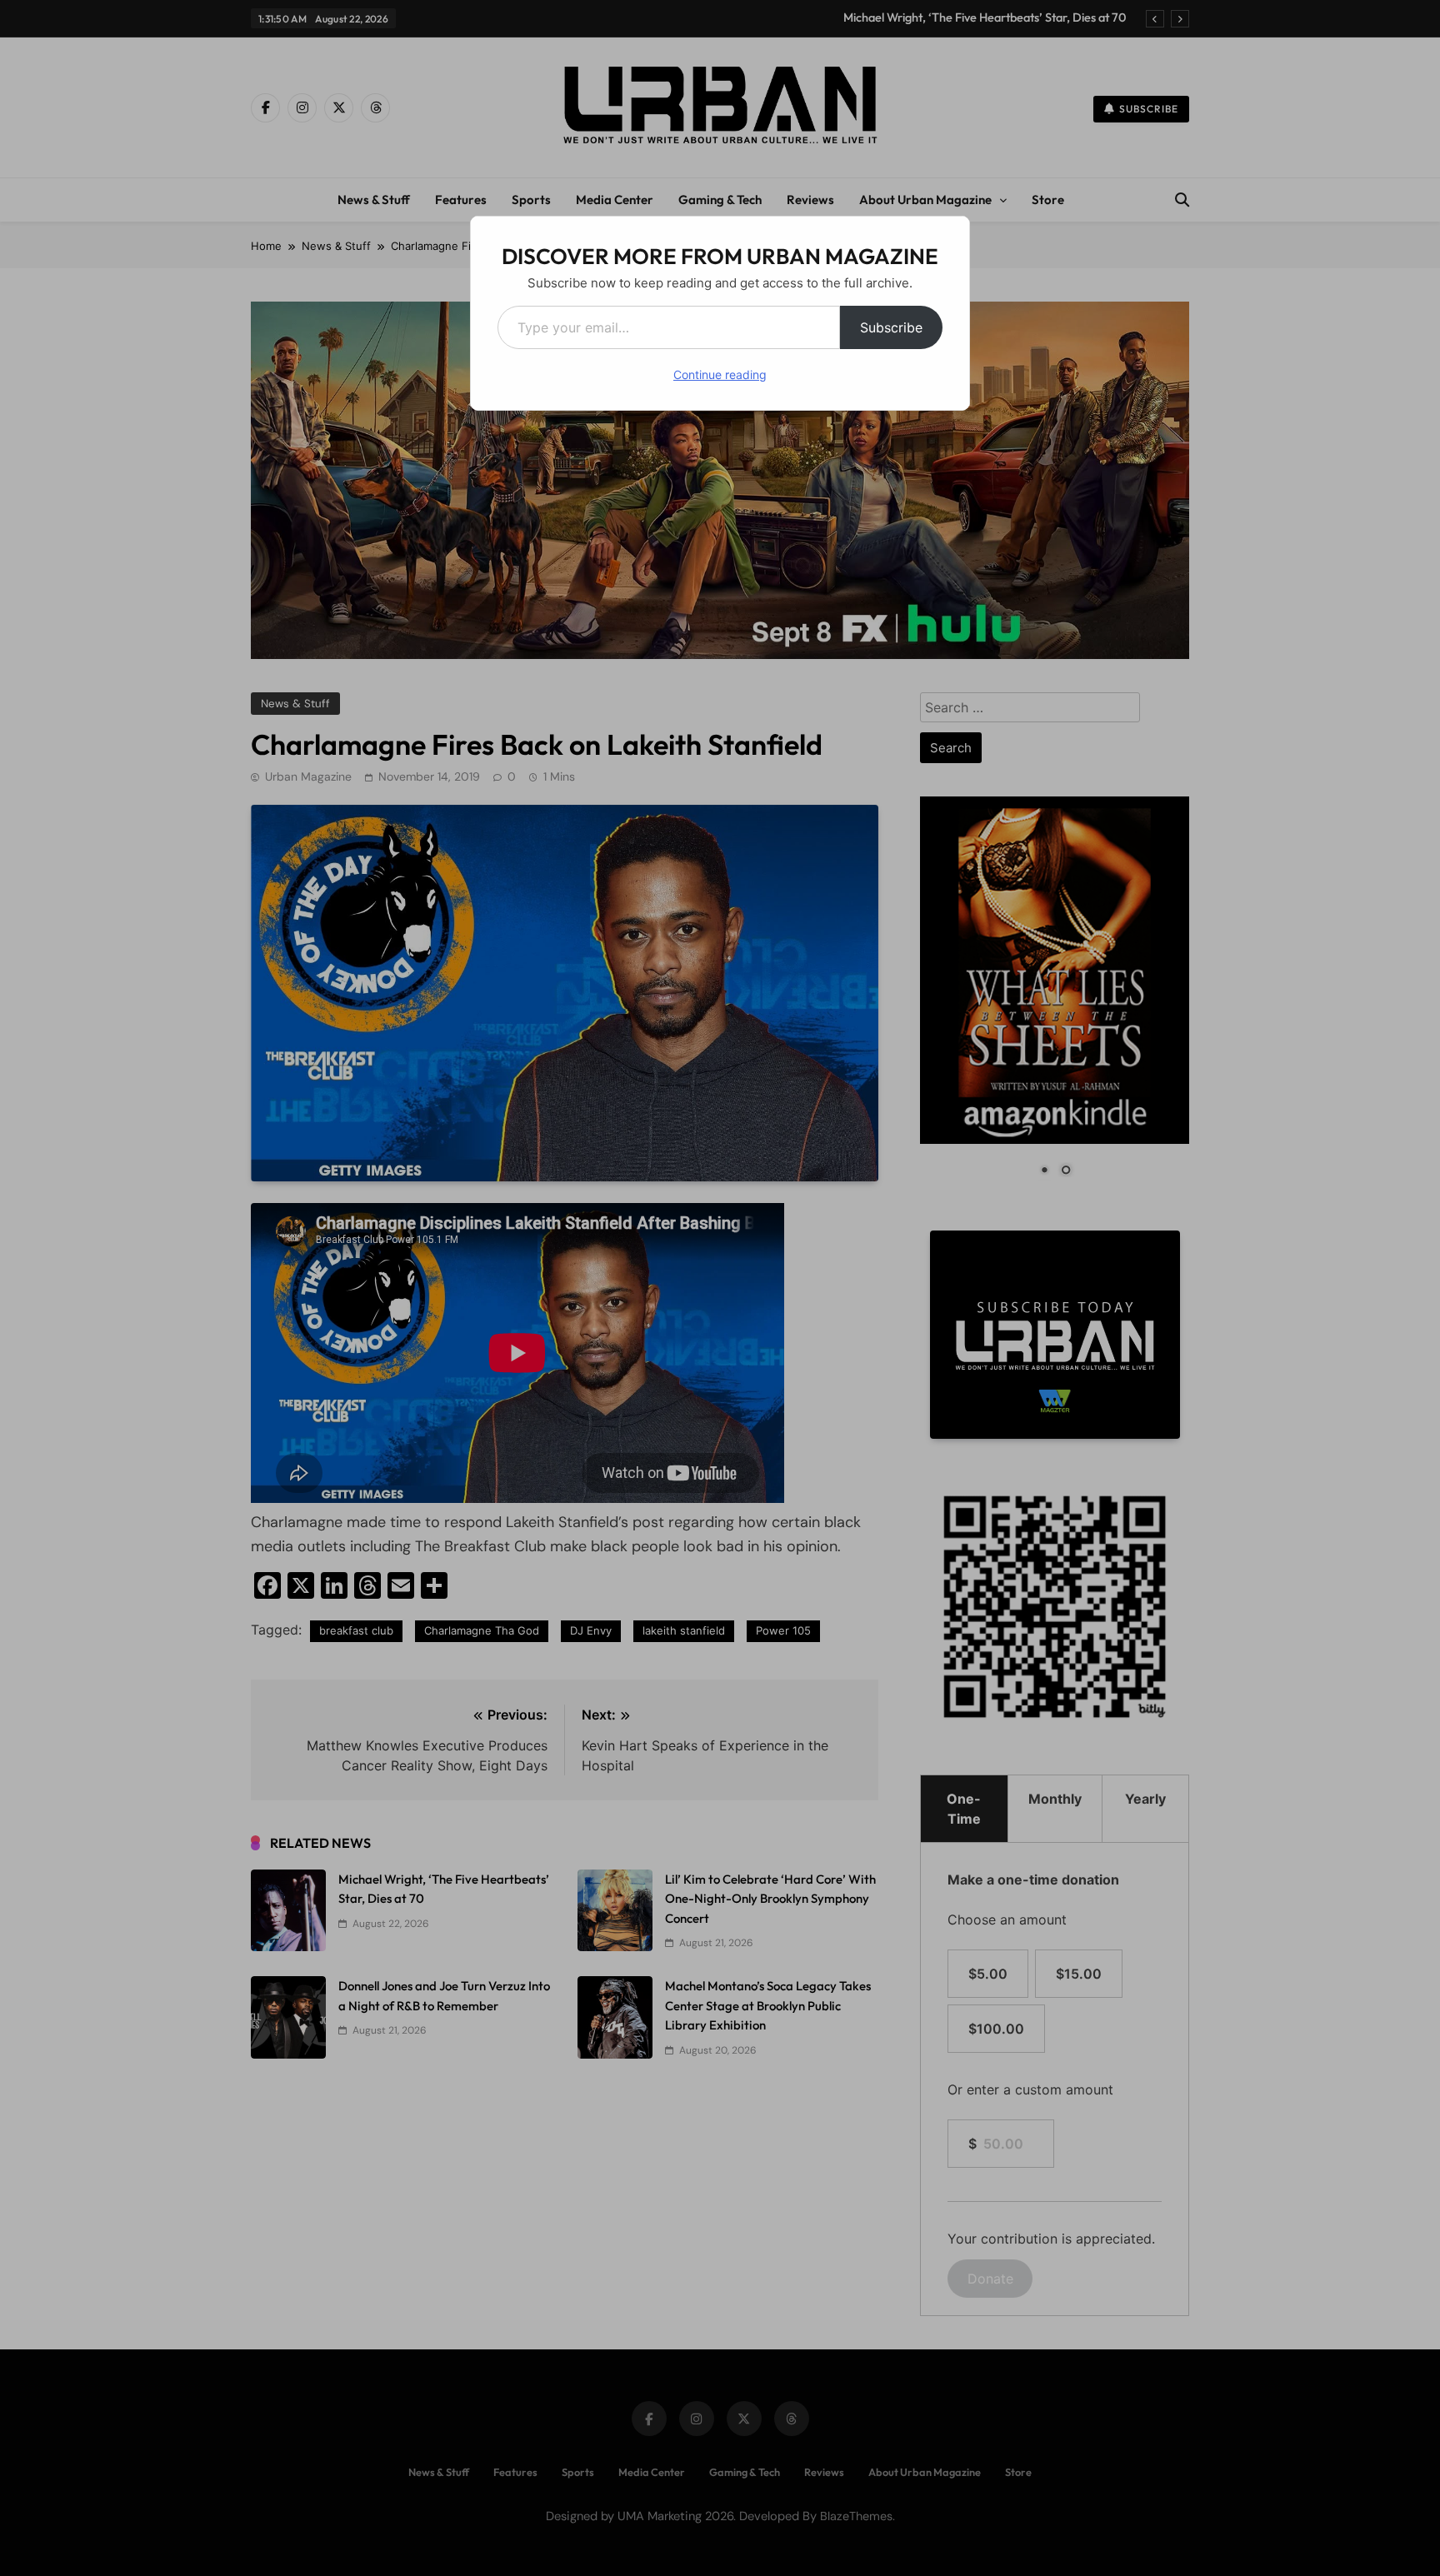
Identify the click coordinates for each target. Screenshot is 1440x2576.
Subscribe (891, 327)
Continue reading (720, 374)
